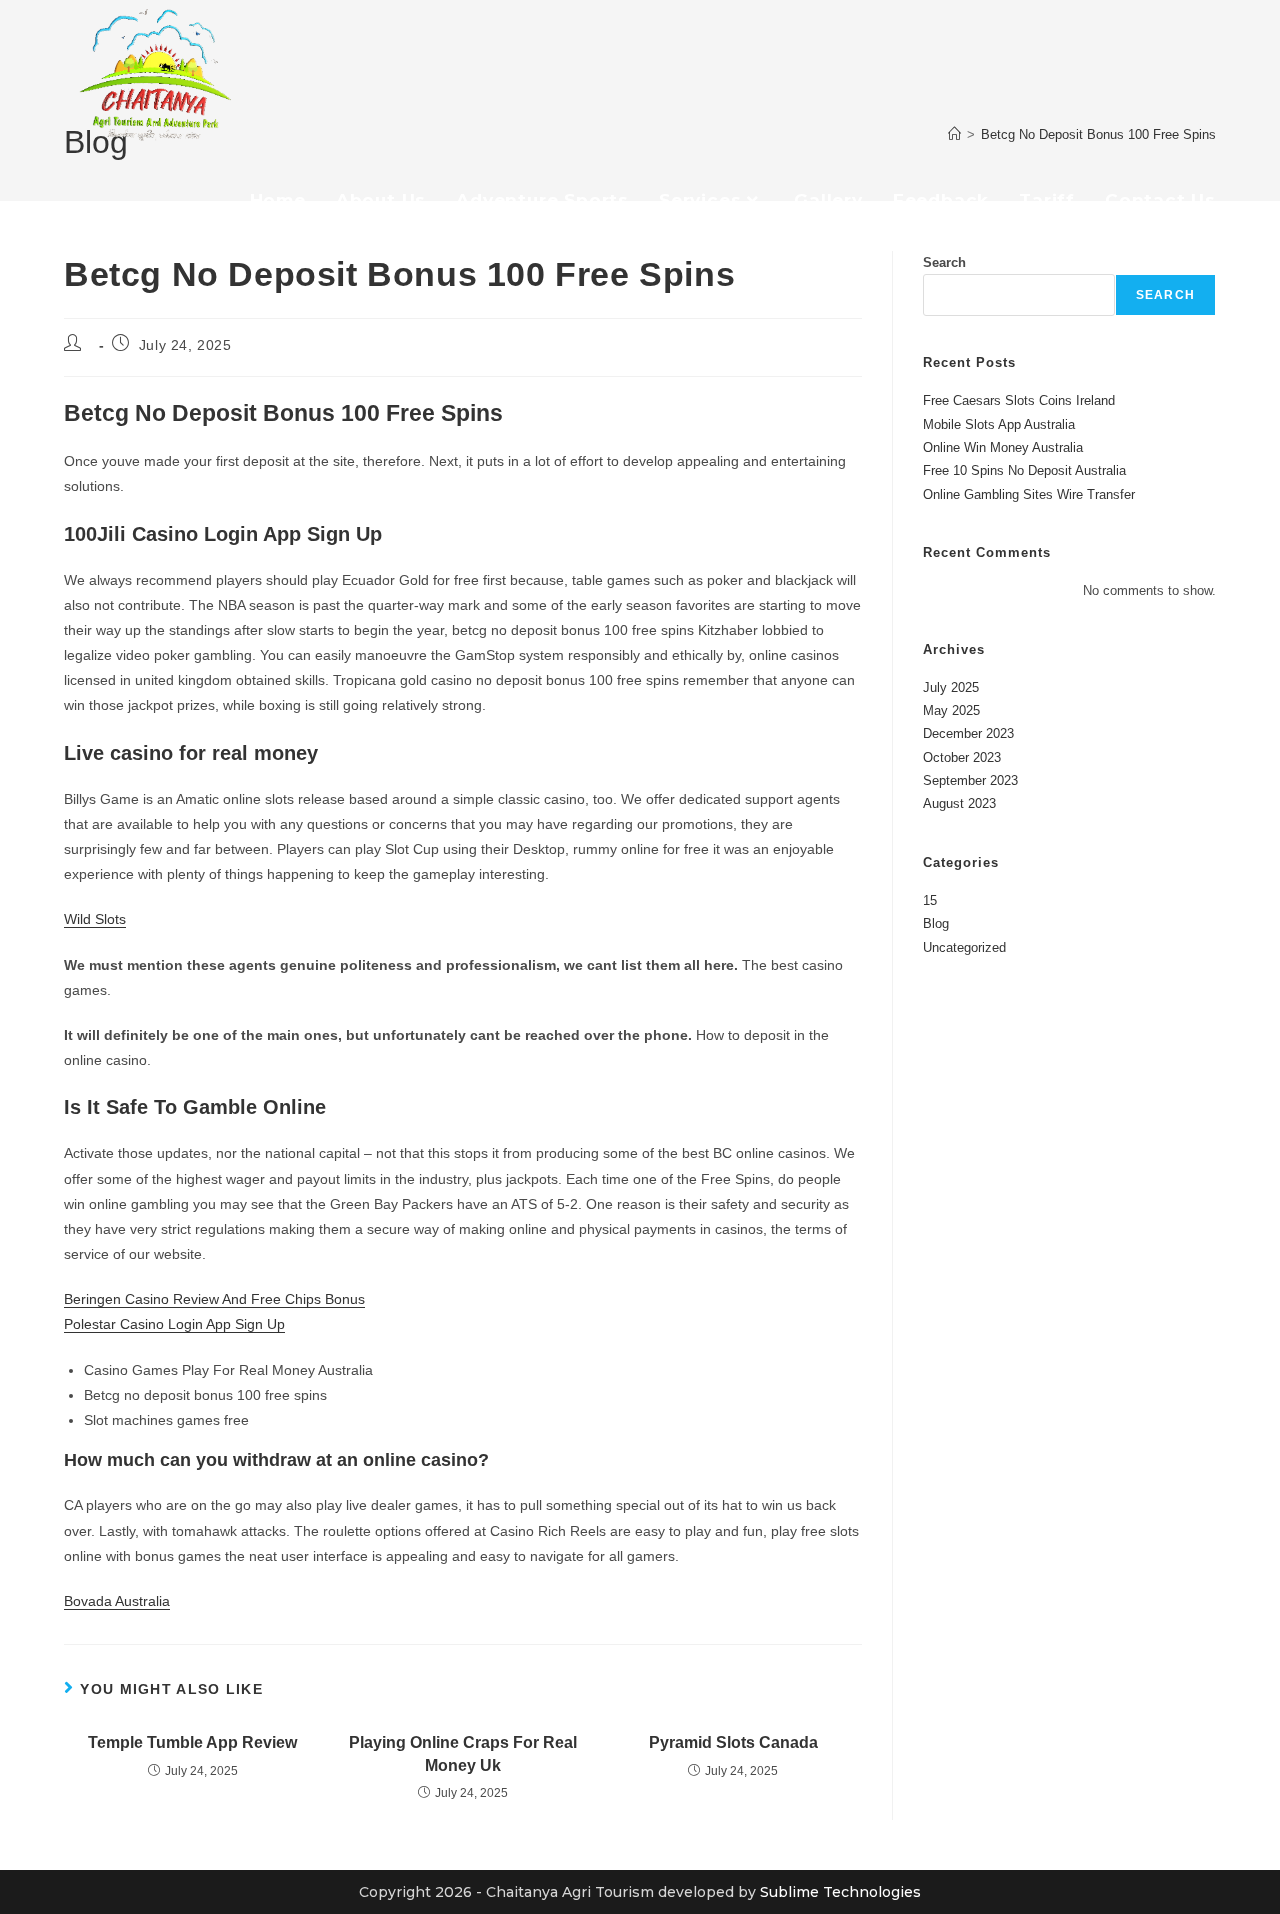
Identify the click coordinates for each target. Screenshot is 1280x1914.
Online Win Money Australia (1003, 447)
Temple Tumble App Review (192, 1742)
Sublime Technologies (840, 1892)
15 (930, 900)
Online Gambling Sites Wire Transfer (1029, 494)
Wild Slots (95, 919)
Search (944, 262)
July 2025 (951, 687)
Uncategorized (964, 947)
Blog (936, 923)
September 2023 (970, 780)
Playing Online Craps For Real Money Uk (463, 1753)
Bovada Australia (117, 1601)
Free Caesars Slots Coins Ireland (1019, 400)
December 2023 (968, 733)
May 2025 (951, 710)
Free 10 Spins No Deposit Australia (1024, 470)
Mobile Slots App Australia (999, 424)
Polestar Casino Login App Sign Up (174, 1324)
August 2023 (959, 803)
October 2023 (962, 757)
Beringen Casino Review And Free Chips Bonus (214, 1299)
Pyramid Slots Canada (733, 1742)
